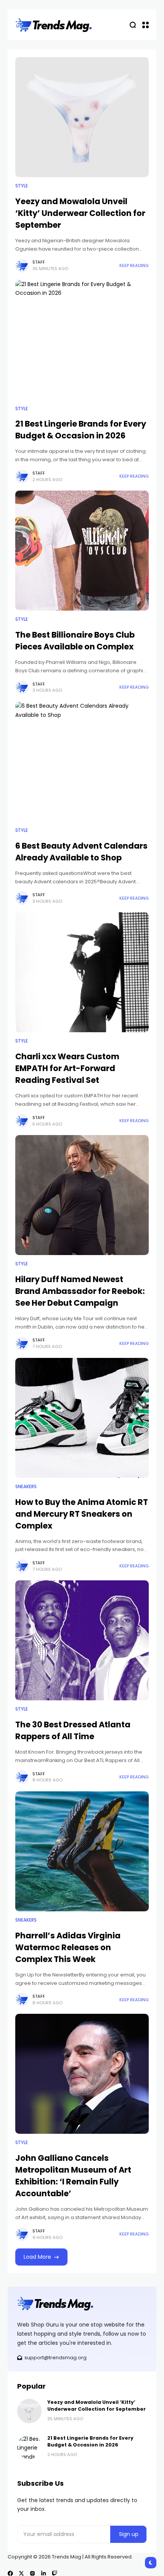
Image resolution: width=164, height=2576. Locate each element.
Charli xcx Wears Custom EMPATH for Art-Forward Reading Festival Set (67, 1068)
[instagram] (32, 2573)
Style (22, 186)
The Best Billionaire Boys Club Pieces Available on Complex (75, 641)
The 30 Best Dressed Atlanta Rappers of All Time (73, 1730)
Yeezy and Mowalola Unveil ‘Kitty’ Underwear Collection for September (80, 213)
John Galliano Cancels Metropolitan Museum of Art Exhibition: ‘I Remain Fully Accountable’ (73, 2176)
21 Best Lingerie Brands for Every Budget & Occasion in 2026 (81, 430)
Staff (39, 262)
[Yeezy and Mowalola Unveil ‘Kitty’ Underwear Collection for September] (82, 117)
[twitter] (21, 2573)
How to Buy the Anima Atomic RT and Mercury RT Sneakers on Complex (82, 1514)
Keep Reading (134, 265)
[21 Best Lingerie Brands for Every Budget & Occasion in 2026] (82, 340)
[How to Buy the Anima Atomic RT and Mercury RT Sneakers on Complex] (82, 1418)
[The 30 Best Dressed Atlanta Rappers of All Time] (82, 1640)
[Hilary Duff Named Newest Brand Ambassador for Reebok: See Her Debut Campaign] (82, 1195)
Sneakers (26, 1487)
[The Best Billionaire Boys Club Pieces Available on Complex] (82, 551)
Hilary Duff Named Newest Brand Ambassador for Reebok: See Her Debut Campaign (80, 1291)
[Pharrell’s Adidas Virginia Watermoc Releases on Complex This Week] (82, 1851)
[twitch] (55, 2573)
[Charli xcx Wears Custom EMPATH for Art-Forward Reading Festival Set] (82, 972)
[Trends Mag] (54, 25)
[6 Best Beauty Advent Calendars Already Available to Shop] (82, 762)
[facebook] (10, 2573)
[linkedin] (43, 2573)
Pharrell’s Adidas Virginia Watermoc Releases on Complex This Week (68, 1947)
